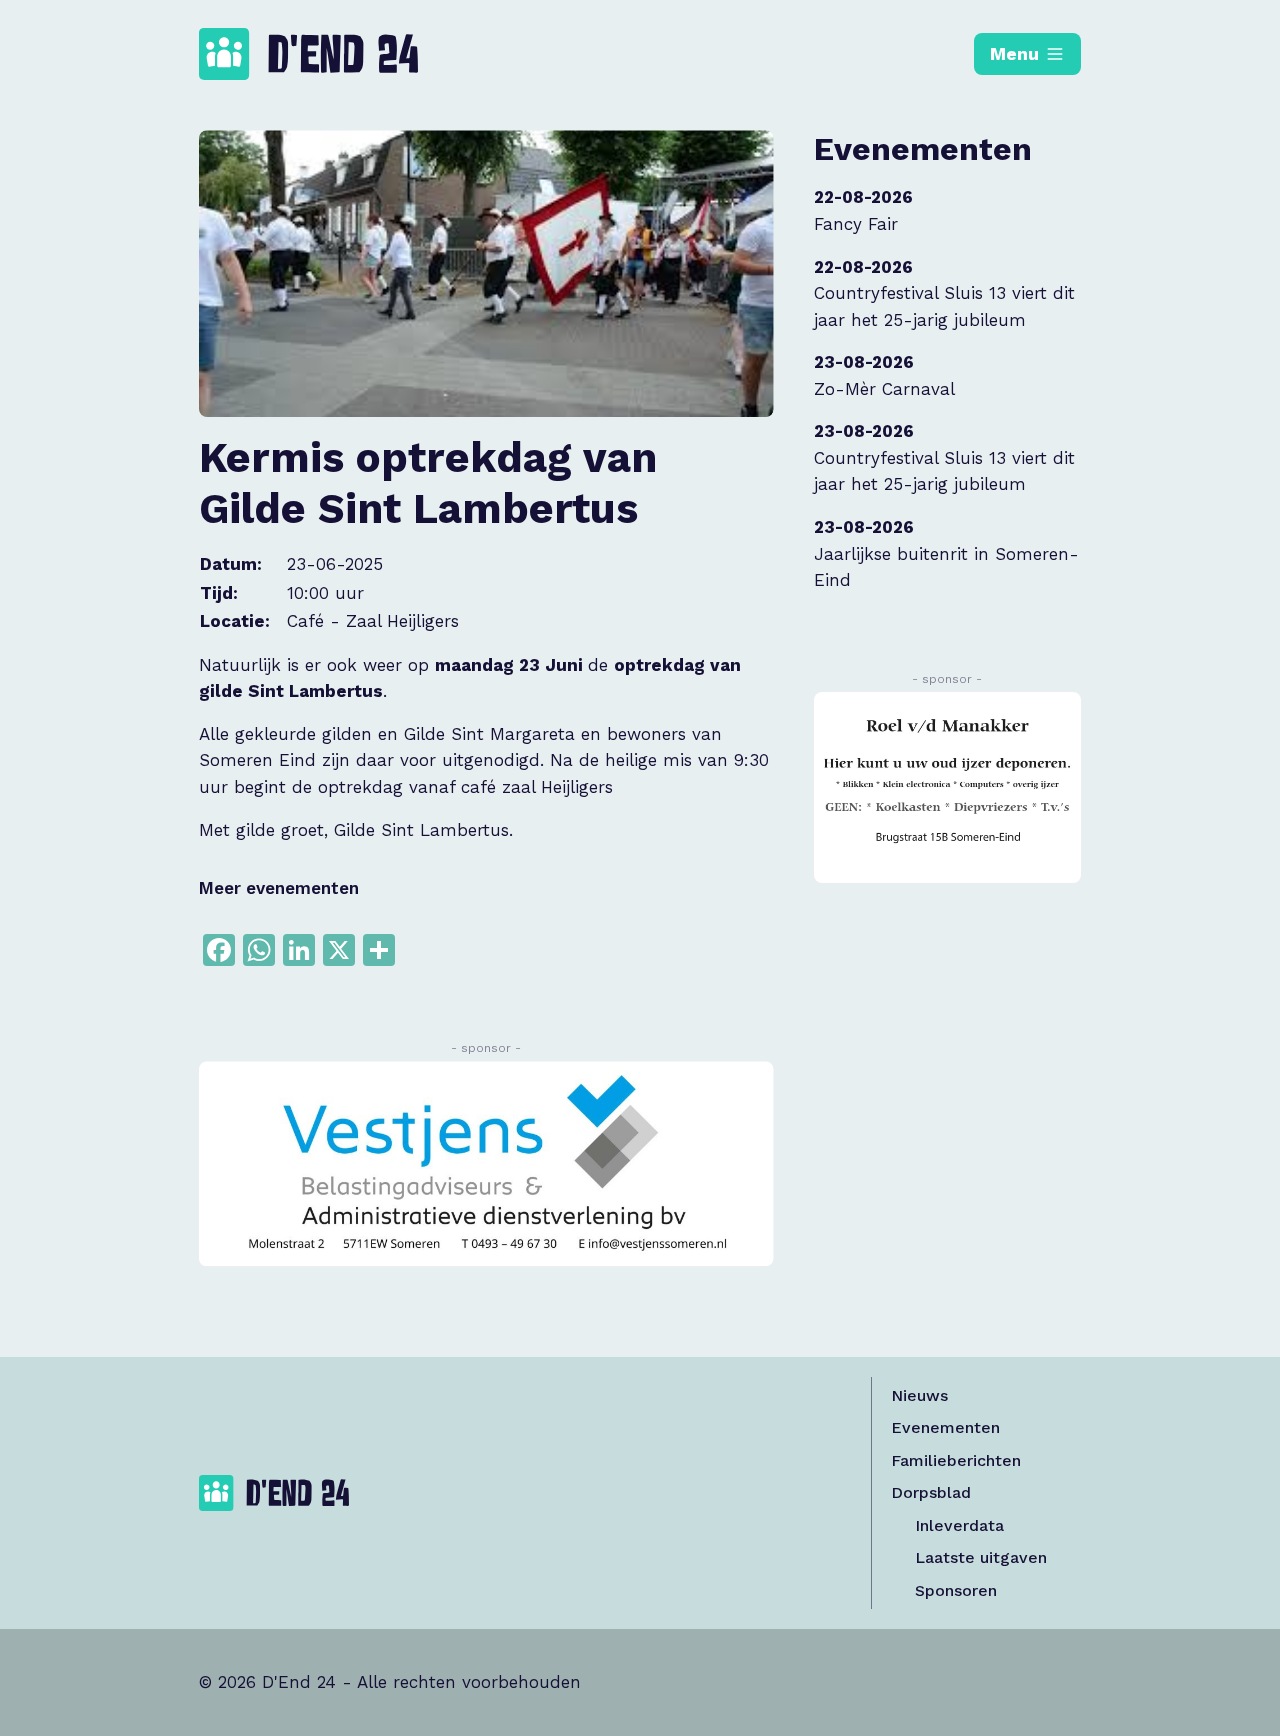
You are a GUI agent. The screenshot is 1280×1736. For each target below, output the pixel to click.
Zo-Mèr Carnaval (884, 389)
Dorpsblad (931, 1492)
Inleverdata (959, 1525)
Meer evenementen (279, 888)
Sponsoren (956, 1590)
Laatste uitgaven (981, 1557)
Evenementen (945, 1427)
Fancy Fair (856, 224)
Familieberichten (956, 1460)
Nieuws (919, 1395)
